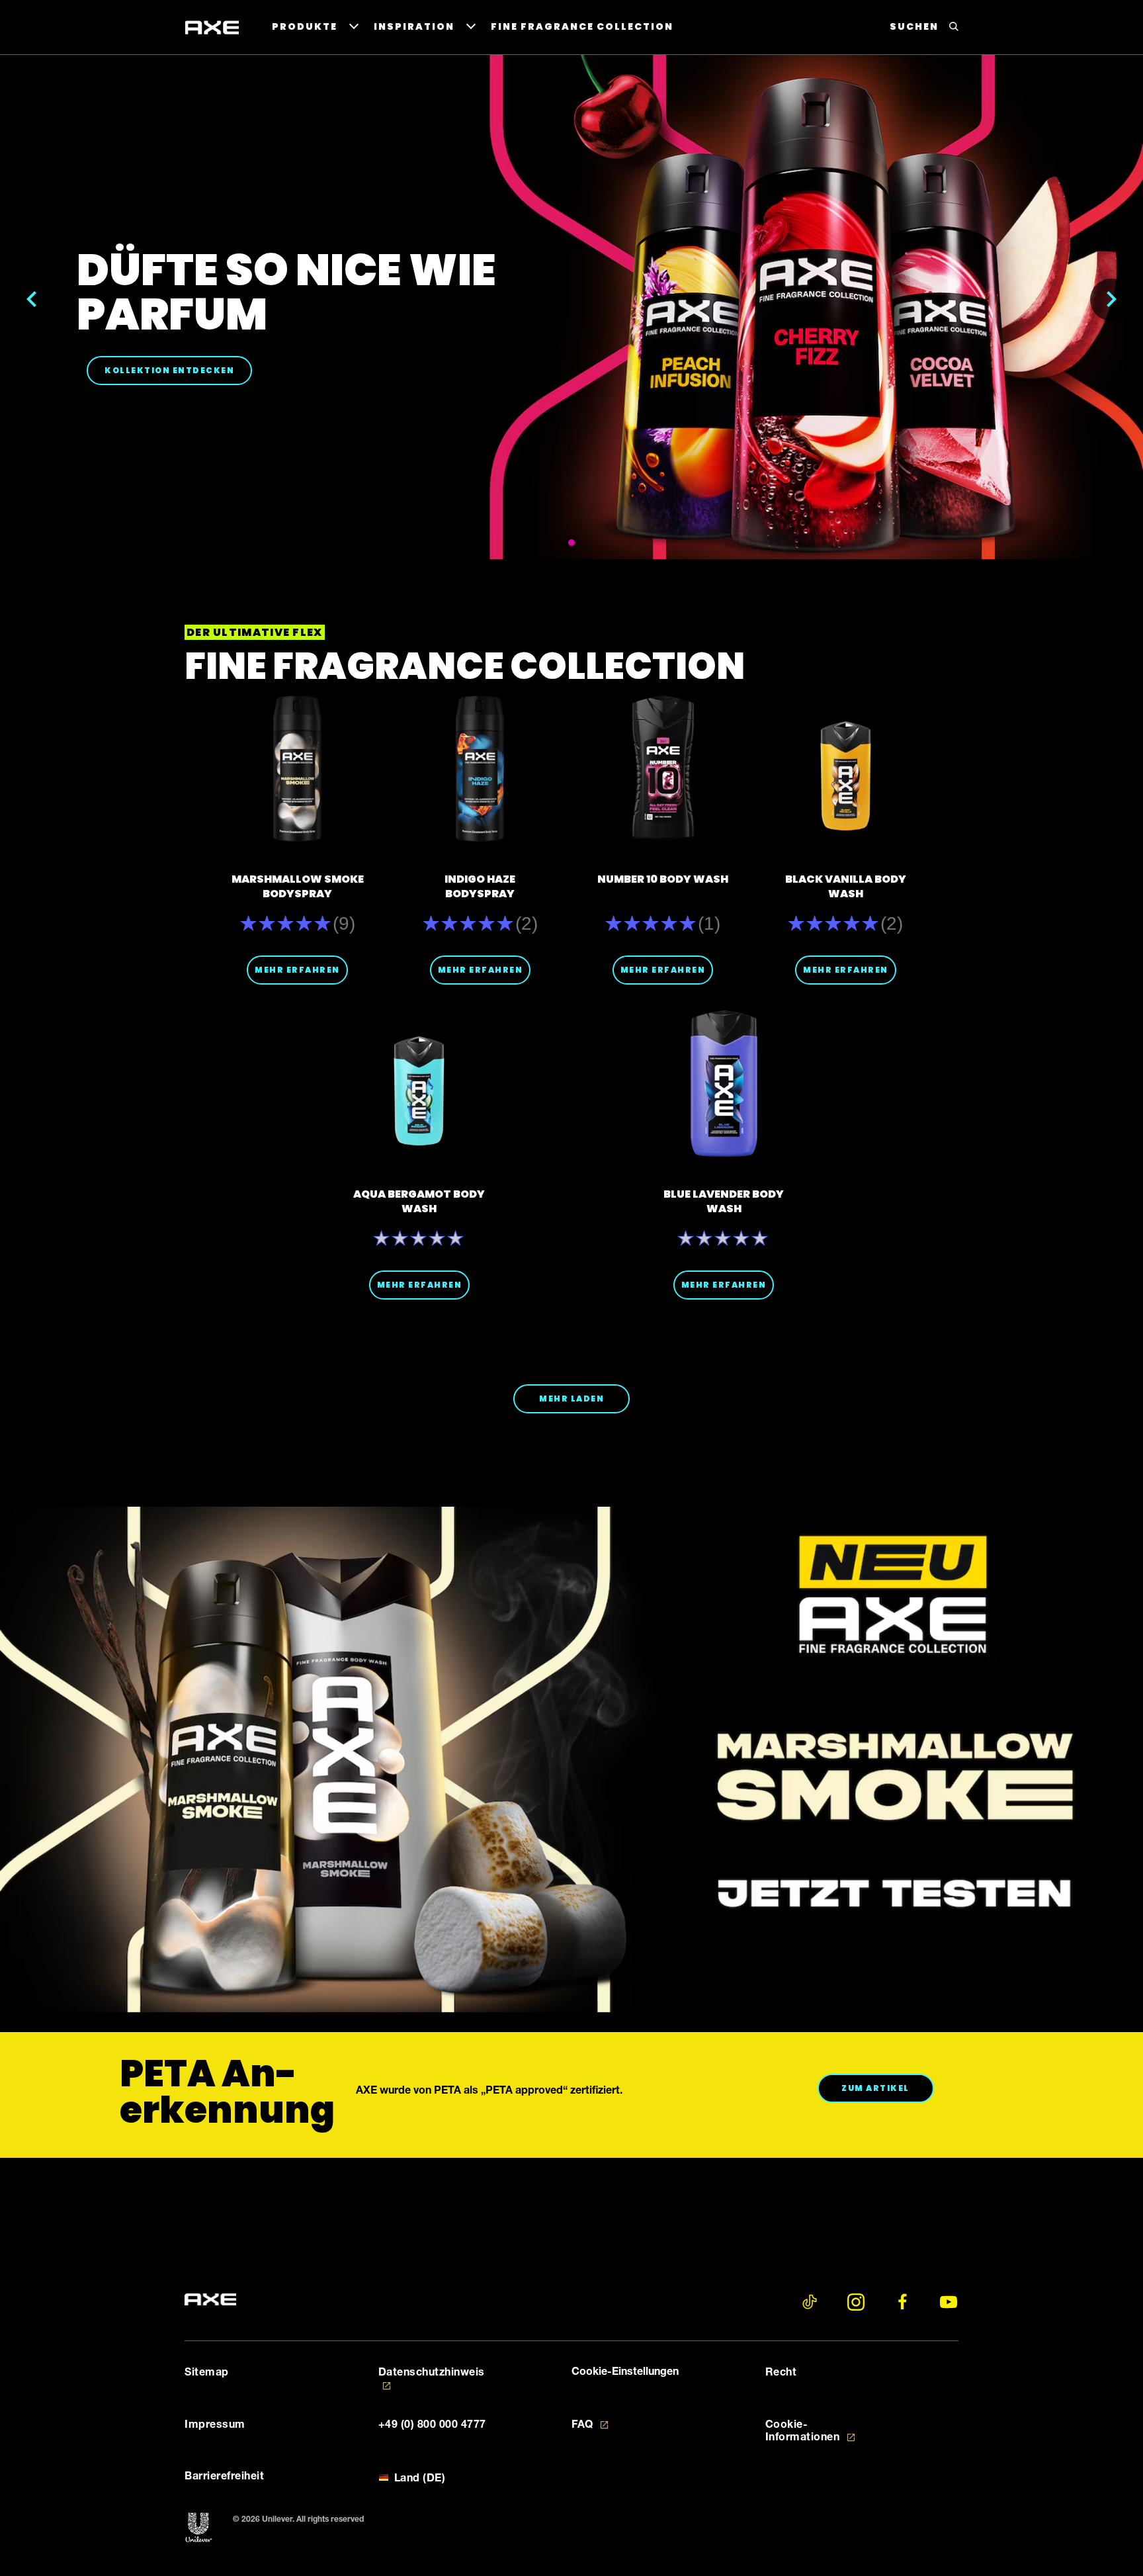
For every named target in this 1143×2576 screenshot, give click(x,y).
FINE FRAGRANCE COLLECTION (582, 26)
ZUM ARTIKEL (887, 2088)
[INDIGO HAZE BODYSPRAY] (480, 769)
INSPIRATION (414, 26)
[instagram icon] (856, 2302)
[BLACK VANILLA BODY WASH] (846, 769)
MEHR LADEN (571, 1399)
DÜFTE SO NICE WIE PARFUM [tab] (571, 543)
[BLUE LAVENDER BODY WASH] (724, 1084)
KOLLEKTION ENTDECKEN (178, 370)
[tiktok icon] (810, 2302)
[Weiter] (1111, 300)
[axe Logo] (210, 2300)
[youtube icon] (949, 2302)
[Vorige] (32, 300)
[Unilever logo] (199, 2528)
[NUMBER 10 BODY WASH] (663, 769)
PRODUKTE (305, 26)
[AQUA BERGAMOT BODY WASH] (419, 1084)
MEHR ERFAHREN (297, 970)
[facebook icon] (902, 2302)
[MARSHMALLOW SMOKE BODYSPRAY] (297, 769)
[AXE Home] (212, 28)
